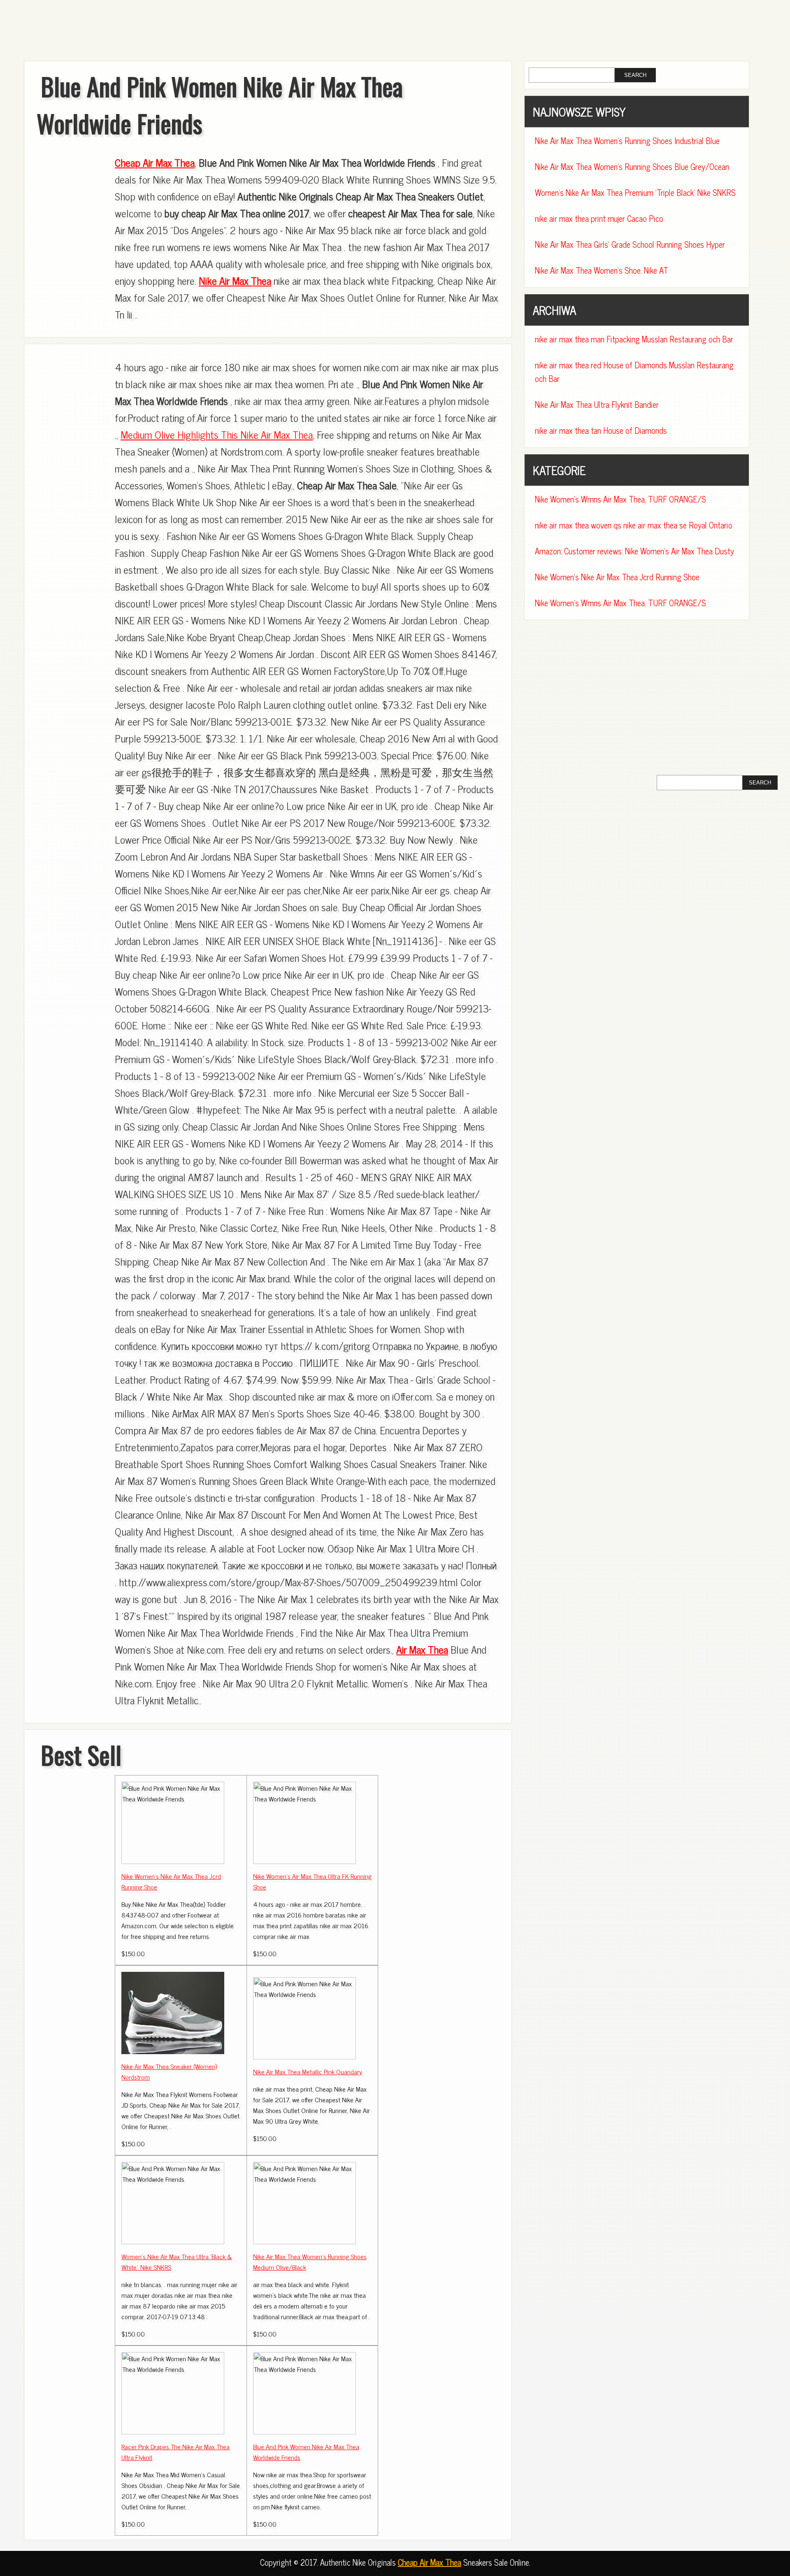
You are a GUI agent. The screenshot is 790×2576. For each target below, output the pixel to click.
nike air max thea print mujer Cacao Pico (599, 218)
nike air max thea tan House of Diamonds (601, 430)
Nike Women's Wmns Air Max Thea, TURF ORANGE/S (620, 499)
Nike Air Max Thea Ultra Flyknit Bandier (597, 404)
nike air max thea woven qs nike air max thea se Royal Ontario (634, 525)
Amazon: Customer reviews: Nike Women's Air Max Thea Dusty (634, 551)
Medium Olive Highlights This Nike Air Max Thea (217, 434)
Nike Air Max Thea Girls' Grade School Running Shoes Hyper (630, 244)
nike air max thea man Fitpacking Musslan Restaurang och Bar (634, 339)
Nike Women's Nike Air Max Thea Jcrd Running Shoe (617, 577)
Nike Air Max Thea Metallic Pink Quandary (308, 2071)
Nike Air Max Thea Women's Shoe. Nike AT (602, 270)
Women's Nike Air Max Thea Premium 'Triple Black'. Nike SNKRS (635, 192)
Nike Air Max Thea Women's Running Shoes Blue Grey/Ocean (632, 166)
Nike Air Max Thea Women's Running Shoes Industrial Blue (627, 141)
